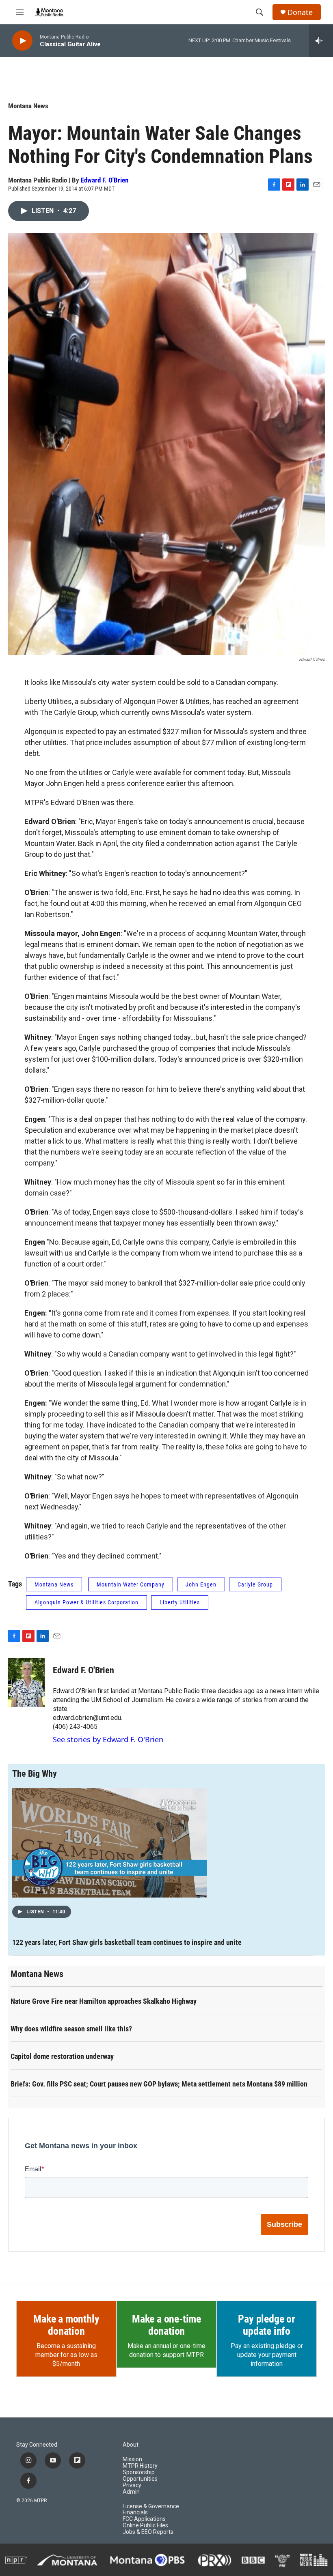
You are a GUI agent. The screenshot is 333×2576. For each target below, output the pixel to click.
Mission (132, 2459)
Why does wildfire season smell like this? (71, 2029)
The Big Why (35, 1774)
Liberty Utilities (180, 1602)
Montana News (28, 106)
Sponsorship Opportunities (140, 2476)
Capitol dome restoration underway (62, 2056)
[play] (22, 41)
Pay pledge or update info (266, 2325)
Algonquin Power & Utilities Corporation (86, 1602)
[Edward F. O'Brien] (26, 1683)
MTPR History (140, 2466)
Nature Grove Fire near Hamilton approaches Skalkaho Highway (104, 2001)
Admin (131, 2492)
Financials (135, 2513)
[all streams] (321, 41)
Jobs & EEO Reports (148, 2532)
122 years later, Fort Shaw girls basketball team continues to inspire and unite (127, 1942)
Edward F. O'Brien (105, 180)
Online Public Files (145, 2526)
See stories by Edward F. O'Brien (108, 1739)
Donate (300, 12)
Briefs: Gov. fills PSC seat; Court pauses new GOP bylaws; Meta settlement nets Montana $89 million (159, 2084)
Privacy (132, 2485)
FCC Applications (144, 2519)
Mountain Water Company (131, 1584)
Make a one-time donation (166, 2325)
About (131, 2445)
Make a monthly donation (66, 2325)
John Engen (201, 1584)
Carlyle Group (255, 1584)
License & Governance (151, 2506)
